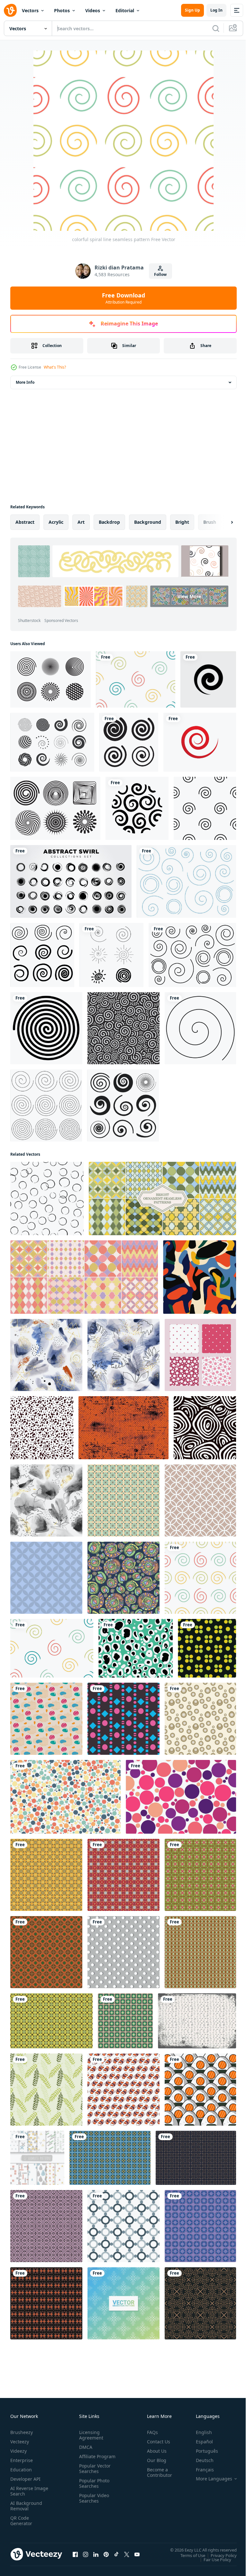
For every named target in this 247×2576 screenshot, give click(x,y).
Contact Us (156, 2442)
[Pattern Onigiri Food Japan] (200, 2090)
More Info (25, 382)
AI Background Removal (26, 2506)
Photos (62, 10)
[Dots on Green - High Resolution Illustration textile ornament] (136, 1648)
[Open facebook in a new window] (75, 2554)
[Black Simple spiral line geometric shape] (200, 1028)
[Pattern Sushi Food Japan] (123, 2090)
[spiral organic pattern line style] (137, 808)
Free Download (123, 298)
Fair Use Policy (213, 2559)
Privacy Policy (219, 2555)
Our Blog (154, 2460)
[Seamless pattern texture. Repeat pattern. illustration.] (200, 1952)
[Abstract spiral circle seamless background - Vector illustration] (123, 1028)
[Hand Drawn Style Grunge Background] (197, 2021)
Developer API (25, 2479)
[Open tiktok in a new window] (116, 2554)
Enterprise (22, 2460)
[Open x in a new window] (127, 2554)
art (81, 522)
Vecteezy (20, 2442)
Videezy (18, 2451)
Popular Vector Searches (94, 2474)
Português (202, 2451)
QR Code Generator (21, 2521)
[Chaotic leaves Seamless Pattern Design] (46, 2090)
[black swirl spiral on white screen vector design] (46, 1028)
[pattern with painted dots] (47, 1199)
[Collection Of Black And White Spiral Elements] (52, 742)
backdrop (109, 522)
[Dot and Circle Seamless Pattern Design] (123, 1719)
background (148, 522)
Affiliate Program (87, 2459)
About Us (154, 2451)
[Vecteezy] (10, 10)
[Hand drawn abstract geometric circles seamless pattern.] (205, 1428)
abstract (25, 522)
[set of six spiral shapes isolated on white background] (111, 955)
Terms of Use (188, 2555)
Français (200, 2470)
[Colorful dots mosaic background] (65, 1797)
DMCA (84, 2447)
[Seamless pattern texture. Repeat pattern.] (123, 1500)
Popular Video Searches (93, 2504)
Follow (160, 274)
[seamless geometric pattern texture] (200, 2303)
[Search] (216, 28)
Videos (93, 10)
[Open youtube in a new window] (137, 2554)
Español (200, 2442)
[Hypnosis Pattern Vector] (50, 679)
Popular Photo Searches (93, 2489)
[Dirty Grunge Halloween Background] (123, 1428)
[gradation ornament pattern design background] (123, 2303)
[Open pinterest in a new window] (106, 2554)
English (199, 2432)
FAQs (150, 2432)
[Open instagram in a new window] (86, 2554)
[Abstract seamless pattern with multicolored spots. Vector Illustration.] (200, 1277)
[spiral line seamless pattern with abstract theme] (205, 808)
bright (182, 522)
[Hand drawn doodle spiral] (186, 881)
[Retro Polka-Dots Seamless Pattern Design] (46, 1719)
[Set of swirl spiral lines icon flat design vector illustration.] (129, 742)
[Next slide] (222, 522)
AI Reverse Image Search (25, 2491)
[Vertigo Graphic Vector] (55, 808)
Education (21, 2470)
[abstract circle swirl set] (71, 881)
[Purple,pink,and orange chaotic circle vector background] (181, 1797)
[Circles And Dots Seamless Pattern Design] (207, 1648)
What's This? (55, 367)
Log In (216, 10)
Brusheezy (22, 2432)
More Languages (209, 2479)
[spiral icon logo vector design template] (208, 679)
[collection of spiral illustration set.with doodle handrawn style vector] (42, 955)
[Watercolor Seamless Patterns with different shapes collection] (37, 2158)
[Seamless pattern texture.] (196, 2158)
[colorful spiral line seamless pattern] (200, 1578)
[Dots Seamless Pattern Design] (200, 1719)
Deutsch (200, 2460)
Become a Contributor (157, 2472)
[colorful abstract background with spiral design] (136, 679)
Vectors (30, 10)
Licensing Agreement (90, 2435)
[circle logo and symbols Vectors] (200, 742)
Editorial (125, 10)
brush (210, 522)
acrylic (56, 522)
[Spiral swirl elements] (123, 1105)
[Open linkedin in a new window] (96, 2554)
